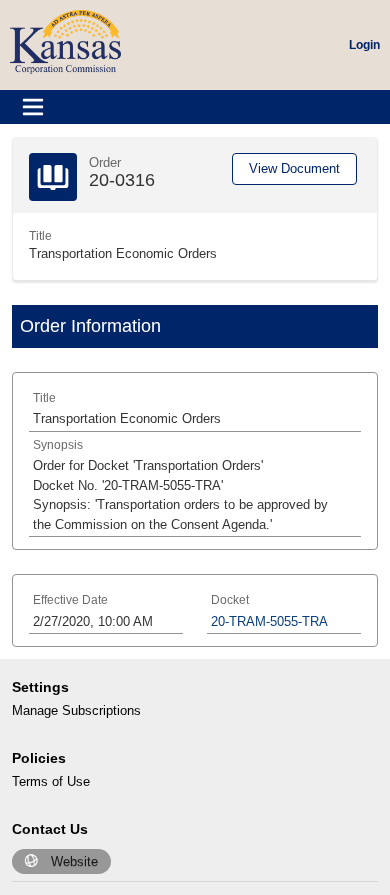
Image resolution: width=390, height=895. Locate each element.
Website (74, 861)
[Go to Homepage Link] (65, 40)
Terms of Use (51, 781)
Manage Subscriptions (76, 710)
